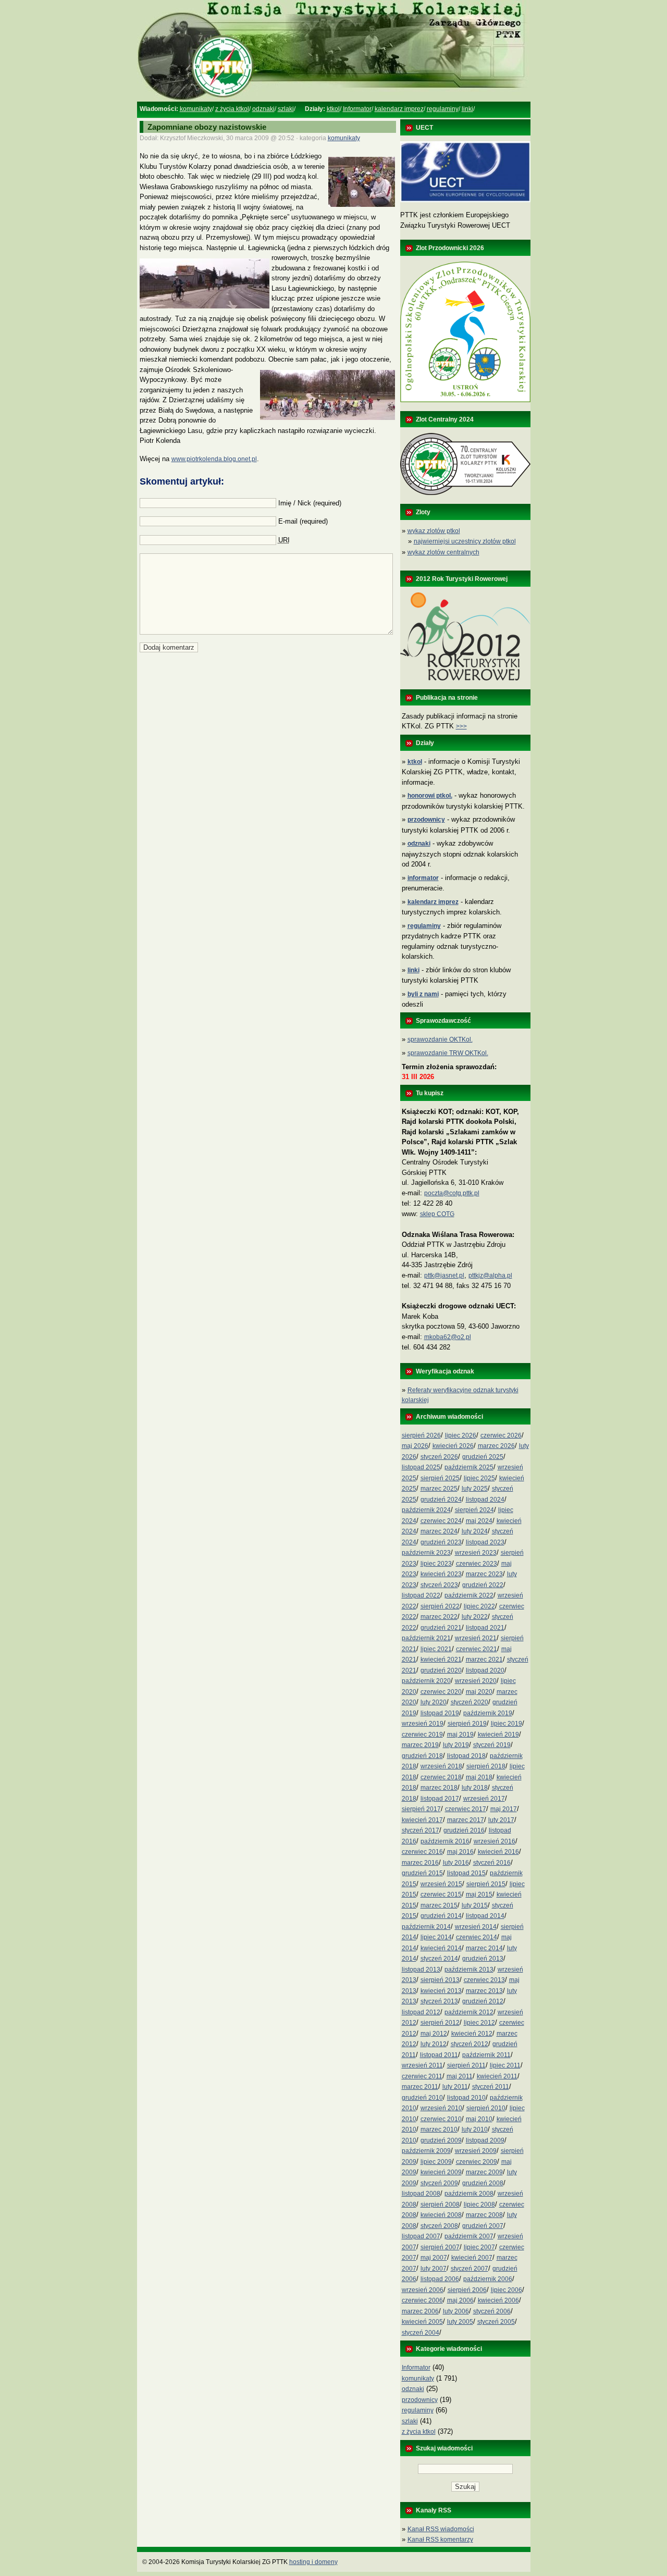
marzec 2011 (420, 2087)
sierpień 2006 (467, 2290)
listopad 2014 (485, 1916)
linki (467, 109)
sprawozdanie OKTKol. (440, 1039)
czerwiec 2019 (422, 1735)
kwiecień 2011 (497, 2076)
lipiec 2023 (436, 1564)
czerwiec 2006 (422, 2300)
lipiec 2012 (479, 2023)
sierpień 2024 (474, 1510)
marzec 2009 (484, 2172)
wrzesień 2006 (423, 2290)
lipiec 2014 (436, 1937)
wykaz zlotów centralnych (443, 552)
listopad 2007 (421, 2236)
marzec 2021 (484, 1659)
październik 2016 (445, 1841)
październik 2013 (469, 1970)
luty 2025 (475, 1489)
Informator (357, 109)
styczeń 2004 (421, 2333)
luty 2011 (455, 2087)
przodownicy (420, 2400)
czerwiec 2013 (484, 1980)
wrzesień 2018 (441, 1766)
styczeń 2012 (470, 2044)
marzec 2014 (484, 1948)
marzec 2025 (439, 1489)
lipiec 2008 (479, 2205)
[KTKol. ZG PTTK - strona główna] (333, 100)
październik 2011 (486, 2055)
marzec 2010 (439, 2129)
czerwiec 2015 (441, 1894)
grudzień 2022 (483, 1585)
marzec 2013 (484, 1991)
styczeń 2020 (470, 1702)
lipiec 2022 (479, 1606)
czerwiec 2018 (441, 1777)
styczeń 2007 (470, 2269)
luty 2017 (501, 1820)
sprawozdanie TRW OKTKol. (448, 1053)
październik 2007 (469, 2236)
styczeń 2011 (491, 2087)
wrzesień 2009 (476, 2151)
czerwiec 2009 (477, 2162)
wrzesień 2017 (484, 1799)
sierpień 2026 (421, 1435)
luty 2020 (434, 1702)
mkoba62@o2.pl (448, 1337)
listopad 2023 (485, 1542)
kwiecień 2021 (441, 1659)
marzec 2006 (420, 2311)
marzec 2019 (420, 1745)
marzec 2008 (484, 2215)
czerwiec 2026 (501, 1435)
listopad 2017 (440, 1799)
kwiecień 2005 (422, 2322)
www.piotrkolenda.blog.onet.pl (214, 459)
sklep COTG (437, 1214)
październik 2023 (426, 1553)
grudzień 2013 (483, 1959)
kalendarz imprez (399, 109)
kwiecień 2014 (441, 1948)
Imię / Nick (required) (310, 503)
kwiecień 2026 (453, 1446)
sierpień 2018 (486, 1766)
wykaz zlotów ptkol (434, 531)
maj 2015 (479, 1894)
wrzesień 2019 (423, 1724)
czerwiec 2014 (477, 1937)
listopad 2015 (466, 1873)
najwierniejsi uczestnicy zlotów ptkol (465, 541)
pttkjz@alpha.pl (490, 1275)
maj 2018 (479, 1777)
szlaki (286, 109)
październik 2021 (426, 1638)
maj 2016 (460, 1852)
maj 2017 (504, 1809)
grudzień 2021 (441, 1628)
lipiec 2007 (479, 2247)
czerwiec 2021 (477, 1649)
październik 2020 (426, 1681)
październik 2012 (469, 2012)
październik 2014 (426, 1927)
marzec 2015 (439, 1905)
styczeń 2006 (492, 2311)
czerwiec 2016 (422, 1852)
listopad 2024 (485, 1500)
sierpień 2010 (486, 2108)
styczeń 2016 (492, 1863)
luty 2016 (456, 1863)
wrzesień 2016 (495, 1841)
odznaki (263, 109)
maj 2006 (460, 2300)
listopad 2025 (421, 1467)
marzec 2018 (439, 1788)
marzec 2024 (439, 1531)
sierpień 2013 (440, 1980)
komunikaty (196, 109)
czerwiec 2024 (441, 1521)
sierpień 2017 (421, 1809)
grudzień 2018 (422, 1756)
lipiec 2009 (436, 2162)
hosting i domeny (313, 2562)
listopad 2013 (421, 1970)
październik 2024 (426, 1510)
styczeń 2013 (439, 2001)
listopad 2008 (421, 2194)
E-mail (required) (303, 521)
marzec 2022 (439, 1617)
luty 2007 (434, 2269)
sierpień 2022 (440, 1606)
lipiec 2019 (507, 1724)
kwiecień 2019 (498, 1735)
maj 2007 (434, 2258)
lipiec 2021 (436, 1649)
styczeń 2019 (492, 1745)
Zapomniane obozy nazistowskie (207, 127)
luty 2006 (456, 2311)
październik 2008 (469, 2194)
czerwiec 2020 (441, 1692)
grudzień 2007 (483, 2226)
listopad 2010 (466, 2098)
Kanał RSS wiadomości (441, 2529)
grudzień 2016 (464, 1830)
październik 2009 (426, 2151)
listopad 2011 (439, 2055)
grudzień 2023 (441, 1542)
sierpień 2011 (466, 2065)
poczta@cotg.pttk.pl (452, 1193)
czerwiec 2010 (441, 2119)
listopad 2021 (485, 1628)
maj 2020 (479, 1692)
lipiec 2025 (479, 1478)
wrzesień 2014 (476, 1927)
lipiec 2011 (505, 2065)
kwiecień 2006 (498, 2300)
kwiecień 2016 (498, 1852)
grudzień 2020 (441, 1670)
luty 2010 (475, 2129)
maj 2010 (479, 2119)
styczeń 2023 (439, 1585)
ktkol (333, 109)
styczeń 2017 (421, 1830)
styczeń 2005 (496, 2322)
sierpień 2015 (486, 1884)
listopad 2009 (485, 2140)
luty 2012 (434, 2044)
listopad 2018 (466, 1756)
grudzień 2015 (422, 1873)
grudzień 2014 (441, 1916)
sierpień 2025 (440, 1478)
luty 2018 (475, 1788)
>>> (461, 726)
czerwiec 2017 (466, 1809)
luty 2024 (475, 1531)
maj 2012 (434, 2034)
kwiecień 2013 (441, 1991)
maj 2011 (460, 2076)
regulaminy (443, 109)
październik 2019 (488, 1713)
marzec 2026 (496, 1446)
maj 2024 (479, 1521)
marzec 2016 (420, 1863)
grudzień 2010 (422, 2098)
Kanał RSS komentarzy (440, 2540)
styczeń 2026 (439, 1457)
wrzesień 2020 (476, 1681)
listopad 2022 (421, 1595)
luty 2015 (475, 1905)
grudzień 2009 (441, 2140)
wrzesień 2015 (441, 1884)
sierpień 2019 (467, 1724)
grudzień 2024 (441, 1500)
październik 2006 (488, 2279)
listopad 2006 (440, 2279)
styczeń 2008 (439, 2226)
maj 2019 (460, 1735)
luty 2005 (460, 2322)
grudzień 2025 (483, 1457)
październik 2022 (469, 1595)
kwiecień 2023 (441, 1574)
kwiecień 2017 (422, 1820)
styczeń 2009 (439, 2183)
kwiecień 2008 (441, 2215)
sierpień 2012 (440, 2023)
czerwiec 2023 (477, 1564)
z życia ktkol (232, 109)
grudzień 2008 (483, 2183)
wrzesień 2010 (441, 2108)
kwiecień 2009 (441, 2172)
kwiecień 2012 (472, 2034)
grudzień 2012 (483, 2001)
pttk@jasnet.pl (444, 1275)
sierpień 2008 (440, 2205)
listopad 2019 (440, 1713)
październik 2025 (469, 1467)
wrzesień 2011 (422, 2065)
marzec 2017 (466, 1820)
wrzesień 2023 (476, 1553)
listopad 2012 (421, 2012)
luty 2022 (475, 1617)
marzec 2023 (484, 1574)
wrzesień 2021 (476, 1638)
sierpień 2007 (440, 2247)
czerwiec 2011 (422, 2076)
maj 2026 (415, 1446)
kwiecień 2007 (472, 2258)
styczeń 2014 (439, 1959)
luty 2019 (456, 1745)
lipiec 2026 (461, 1435)
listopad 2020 (485, 1670)
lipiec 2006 (507, 2290)
